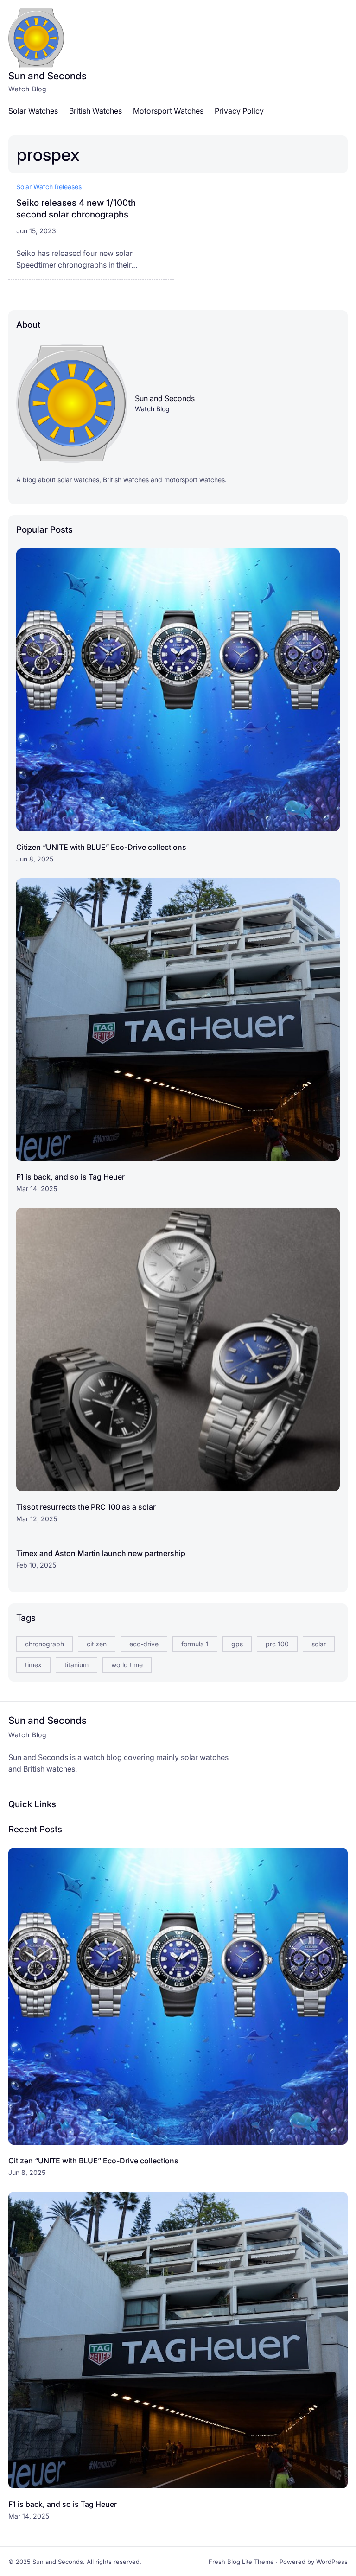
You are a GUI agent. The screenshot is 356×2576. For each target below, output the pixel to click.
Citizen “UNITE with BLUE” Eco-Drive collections (101, 847)
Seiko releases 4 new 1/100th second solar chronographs (76, 209)
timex (33, 1665)
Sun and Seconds (48, 76)
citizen (97, 1644)
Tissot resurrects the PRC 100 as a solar (86, 1507)
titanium (76, 1665)
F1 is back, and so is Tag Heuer (70, 1177)
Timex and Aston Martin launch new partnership (101, 1553)
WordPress (332, 2562)
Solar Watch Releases (49, 187)
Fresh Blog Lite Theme (241, 2562)
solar (319, 1644)
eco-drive (144, 1644)
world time (127, 1665)
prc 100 (277, 1644)
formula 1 (195, 1644)
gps (237, 1644)
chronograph (44, 1644)
